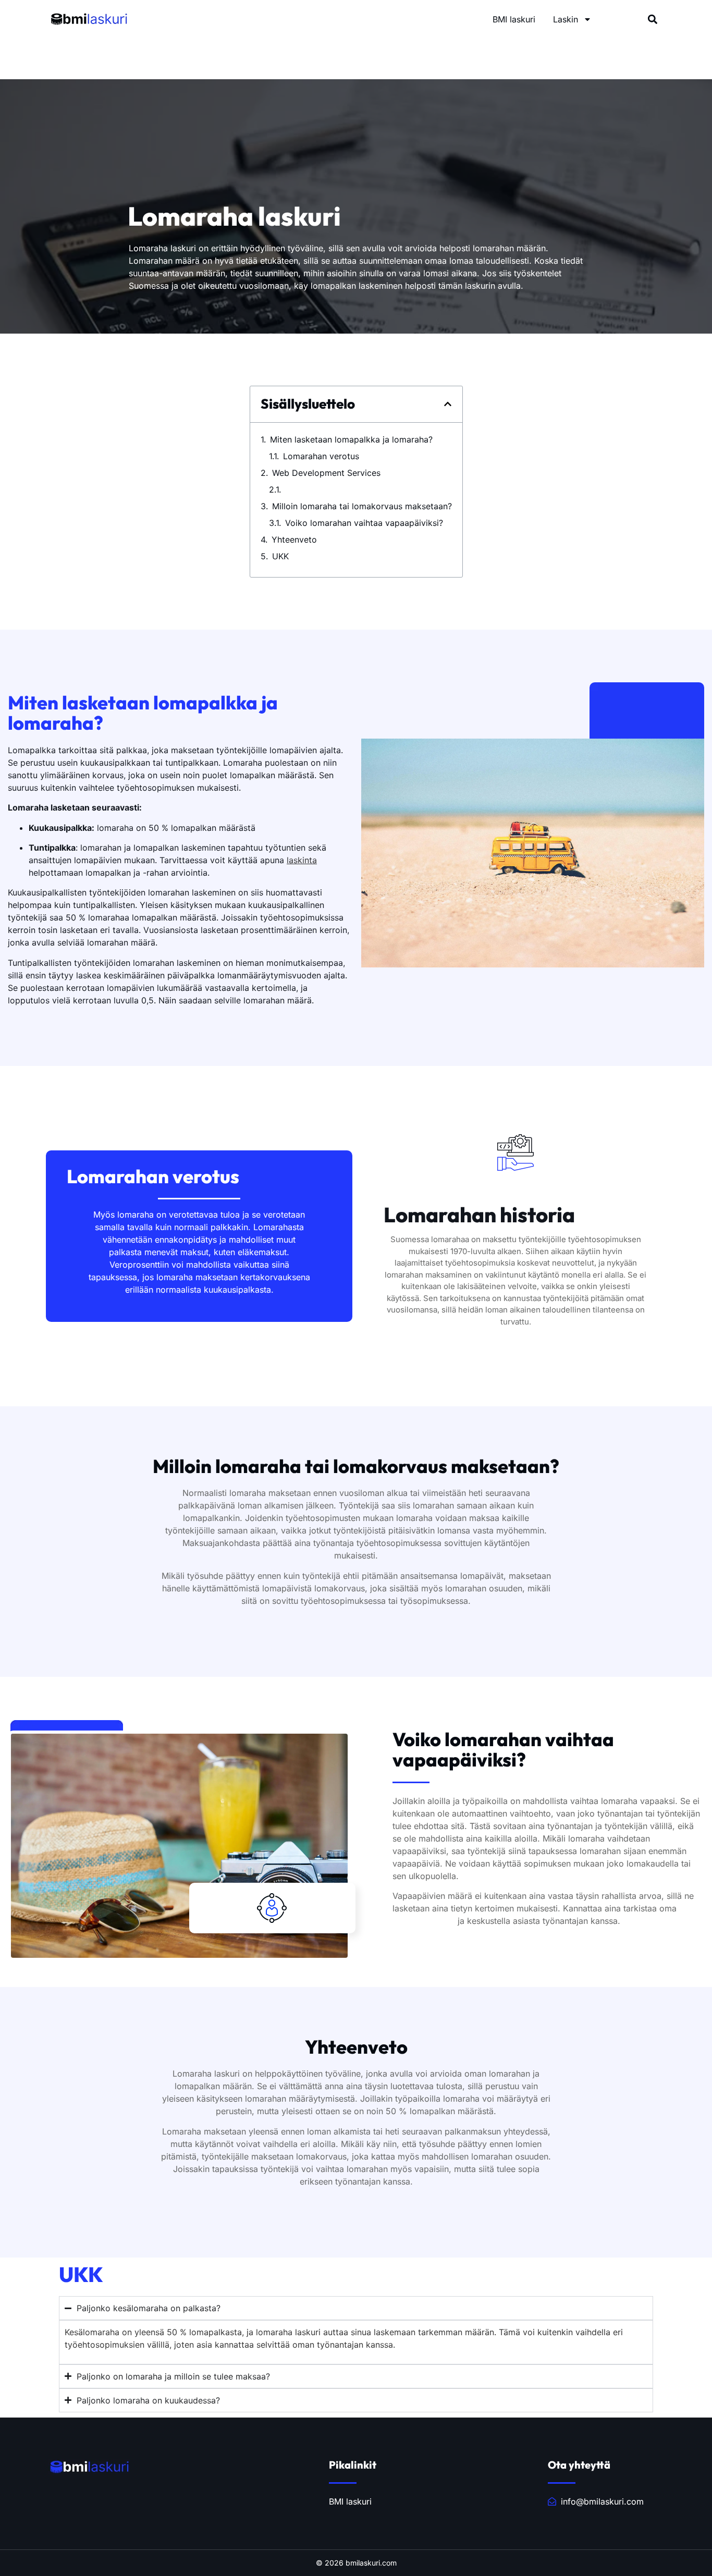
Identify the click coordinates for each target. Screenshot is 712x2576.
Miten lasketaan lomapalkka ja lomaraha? (351, 439)
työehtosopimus (424, 1921)
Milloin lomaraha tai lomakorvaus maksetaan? (362, 506)
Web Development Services (326, 473)
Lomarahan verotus (321, 456)
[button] (653, 19)
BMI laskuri (514, 19)
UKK (280, 556)
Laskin (566, 19)
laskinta (302, 860)
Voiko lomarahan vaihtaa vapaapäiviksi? (364, 523)
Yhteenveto (294, 539)
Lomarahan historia (323, 489)
